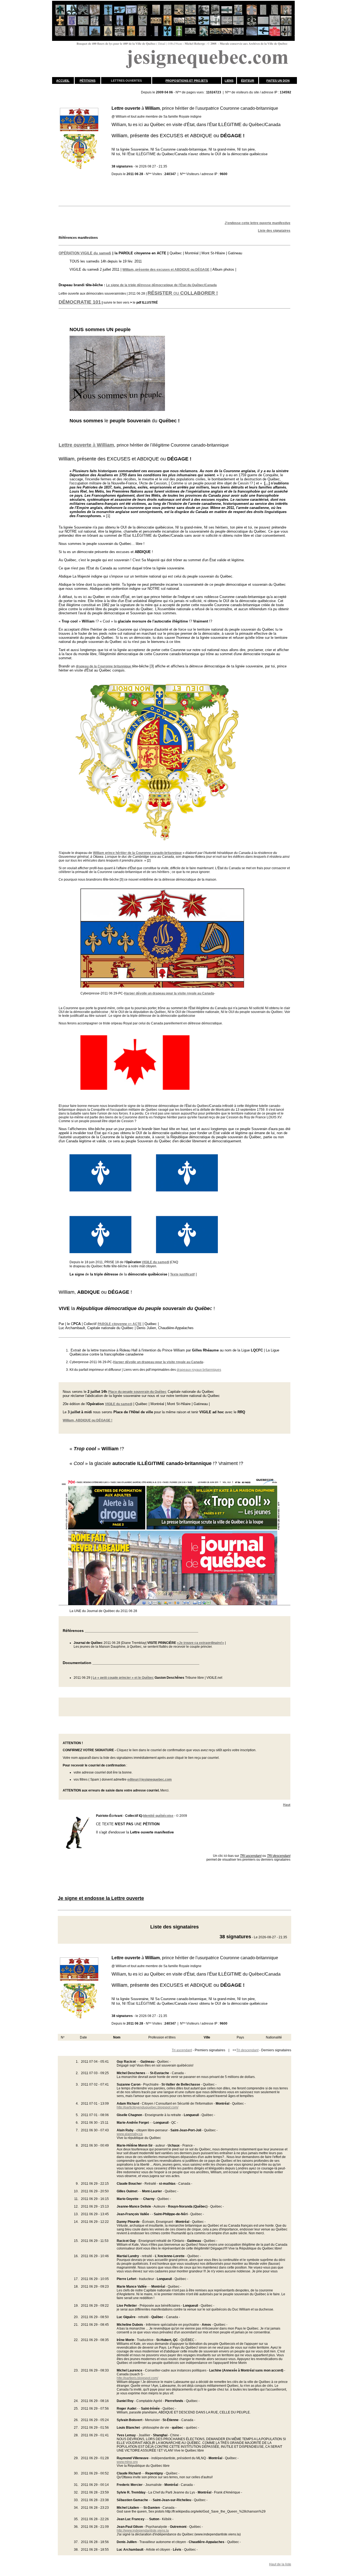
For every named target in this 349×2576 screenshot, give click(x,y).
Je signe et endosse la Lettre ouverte (101, 1898)
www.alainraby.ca (130, 2134)
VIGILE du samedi (155, 1262)
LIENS (229, 81)
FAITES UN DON (278, 81)
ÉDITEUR (248, 81)
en (120, 1324)
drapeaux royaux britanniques (199, 1370)
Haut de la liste (280, 2564)
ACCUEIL (63, 81)
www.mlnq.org (127, 2462)
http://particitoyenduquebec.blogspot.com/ (148, 2107)
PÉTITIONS (88, 81)
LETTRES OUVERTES (126, 81)
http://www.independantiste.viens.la (143, 2531)
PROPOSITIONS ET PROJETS (187, 81)
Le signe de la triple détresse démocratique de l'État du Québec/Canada (161, 285)
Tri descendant (247, 2050)
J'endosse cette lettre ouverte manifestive (258, 223)
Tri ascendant (182, 2050)
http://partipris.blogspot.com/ (137, 2378)
